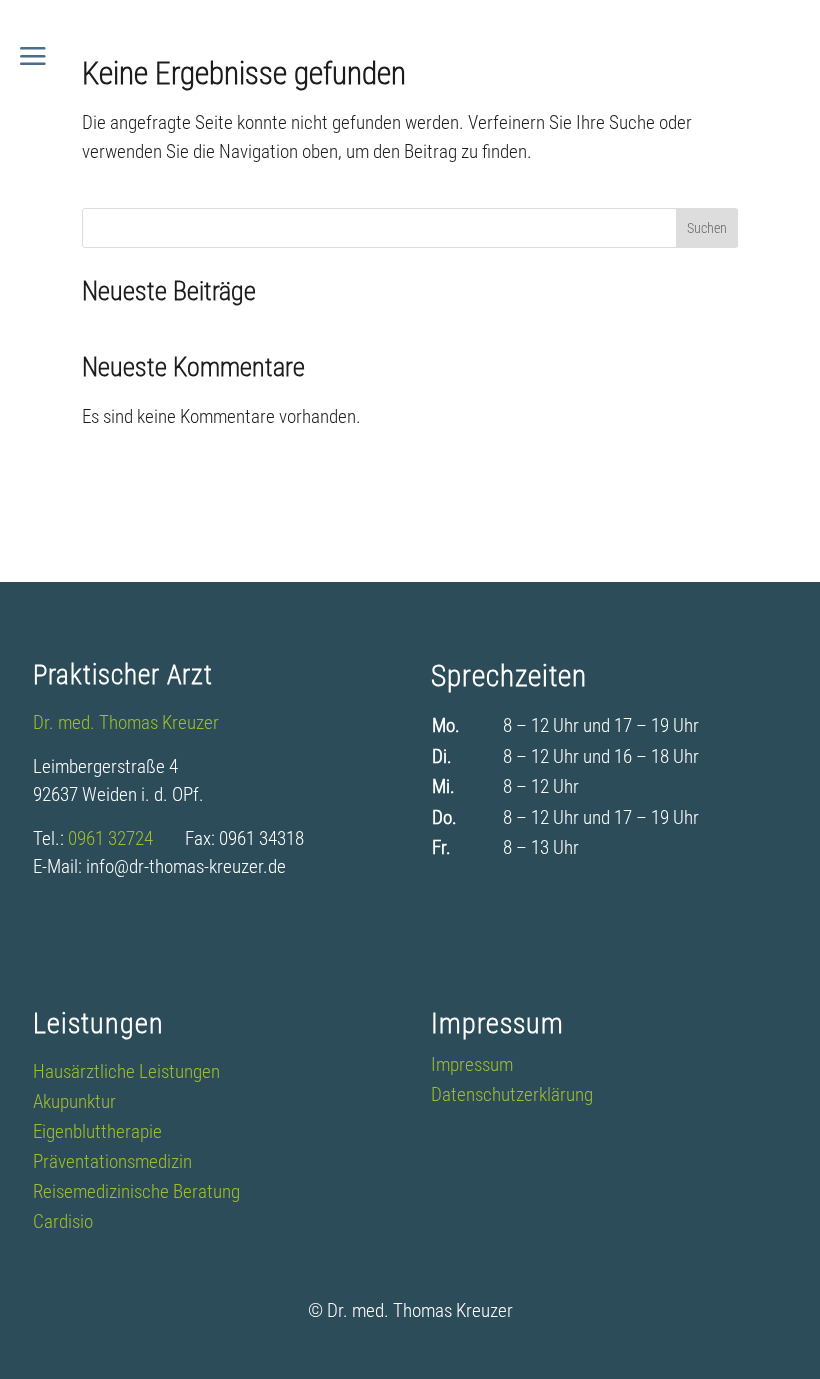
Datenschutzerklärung (512, 1097)
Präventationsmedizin (112, 1164)
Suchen (707, 228)
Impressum (472, 1067)
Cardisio (63, 1224)
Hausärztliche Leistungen (126, 1074)
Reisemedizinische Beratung (136, 1194)
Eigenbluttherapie (97, 1134)
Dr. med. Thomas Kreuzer (126, 722)
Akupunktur (74, 1104)
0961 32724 (126, 838)
